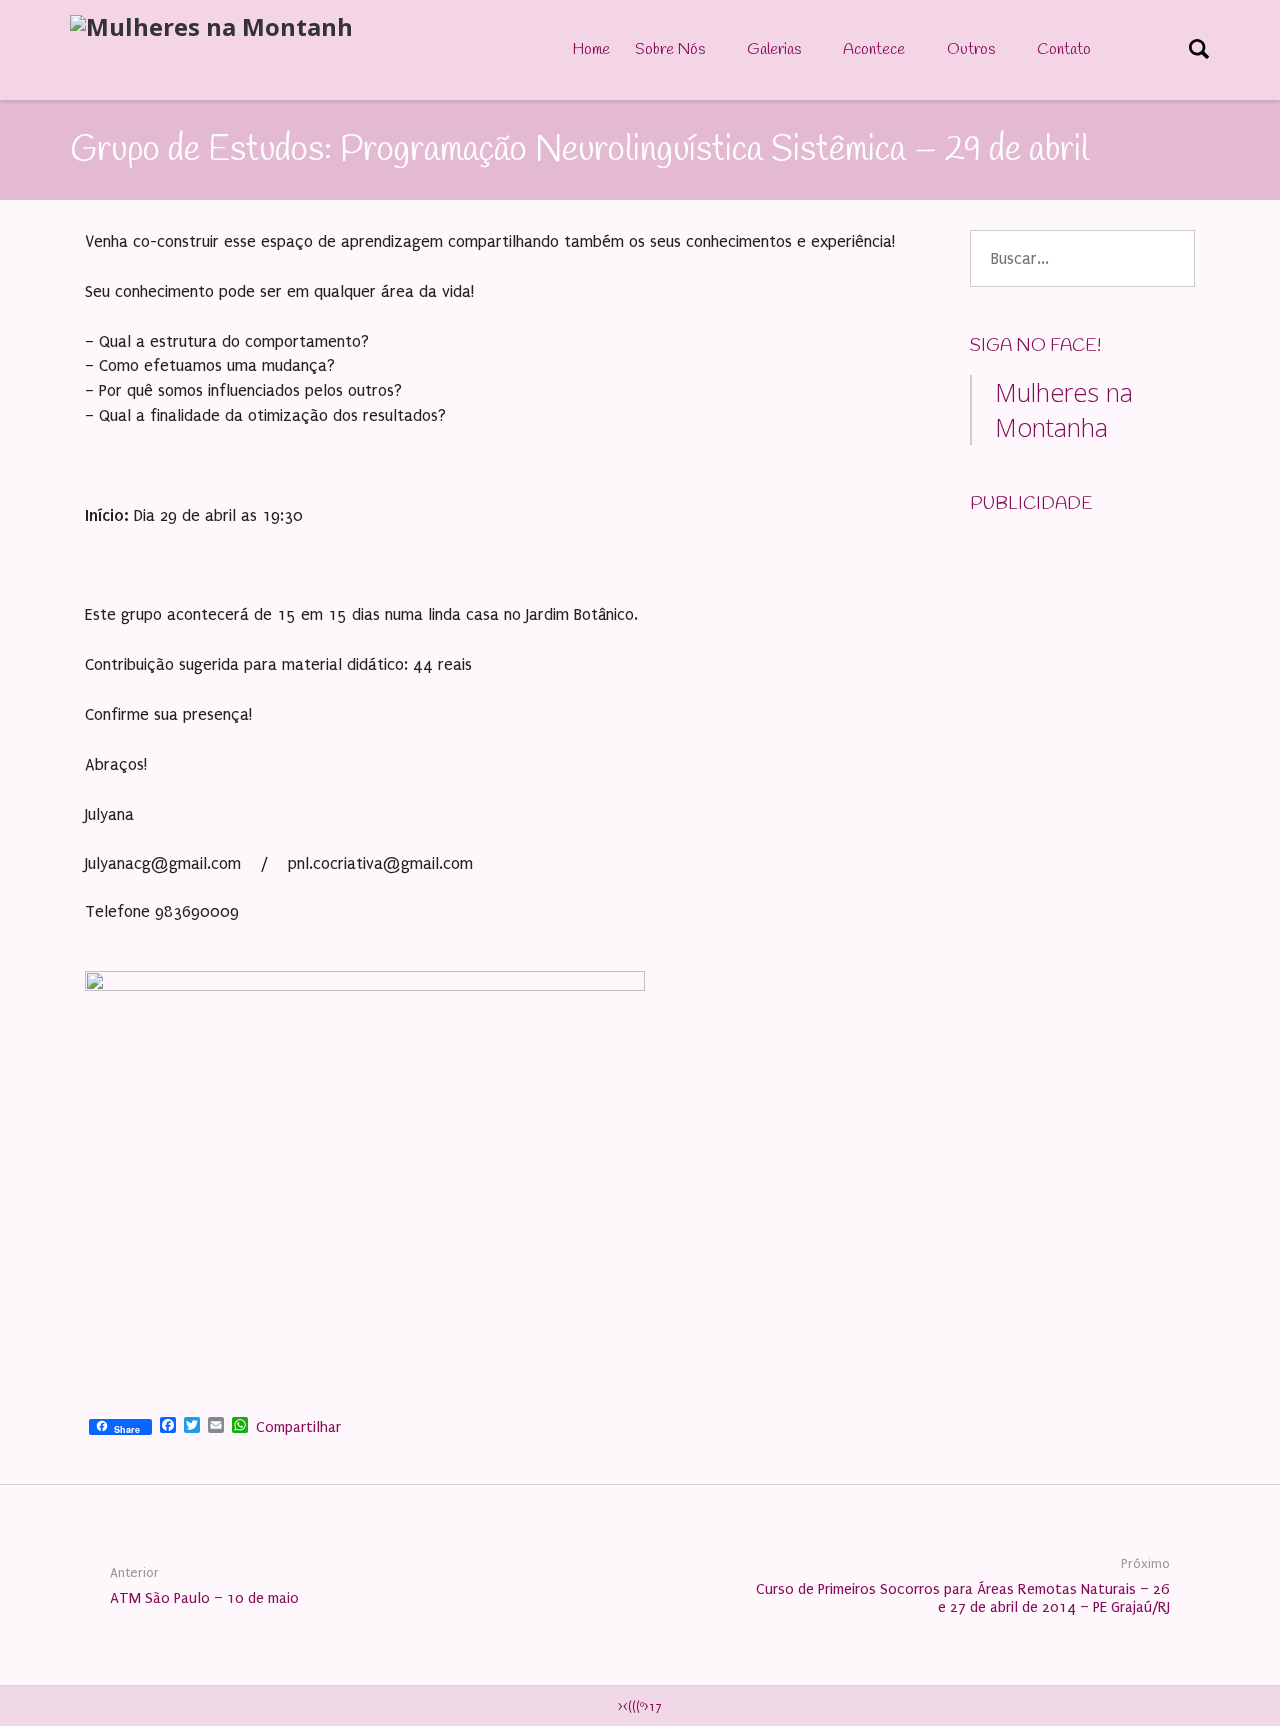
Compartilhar (298, 1427)
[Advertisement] (1120, 658)
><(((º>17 (640, 1707)
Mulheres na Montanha (1064, 409)
